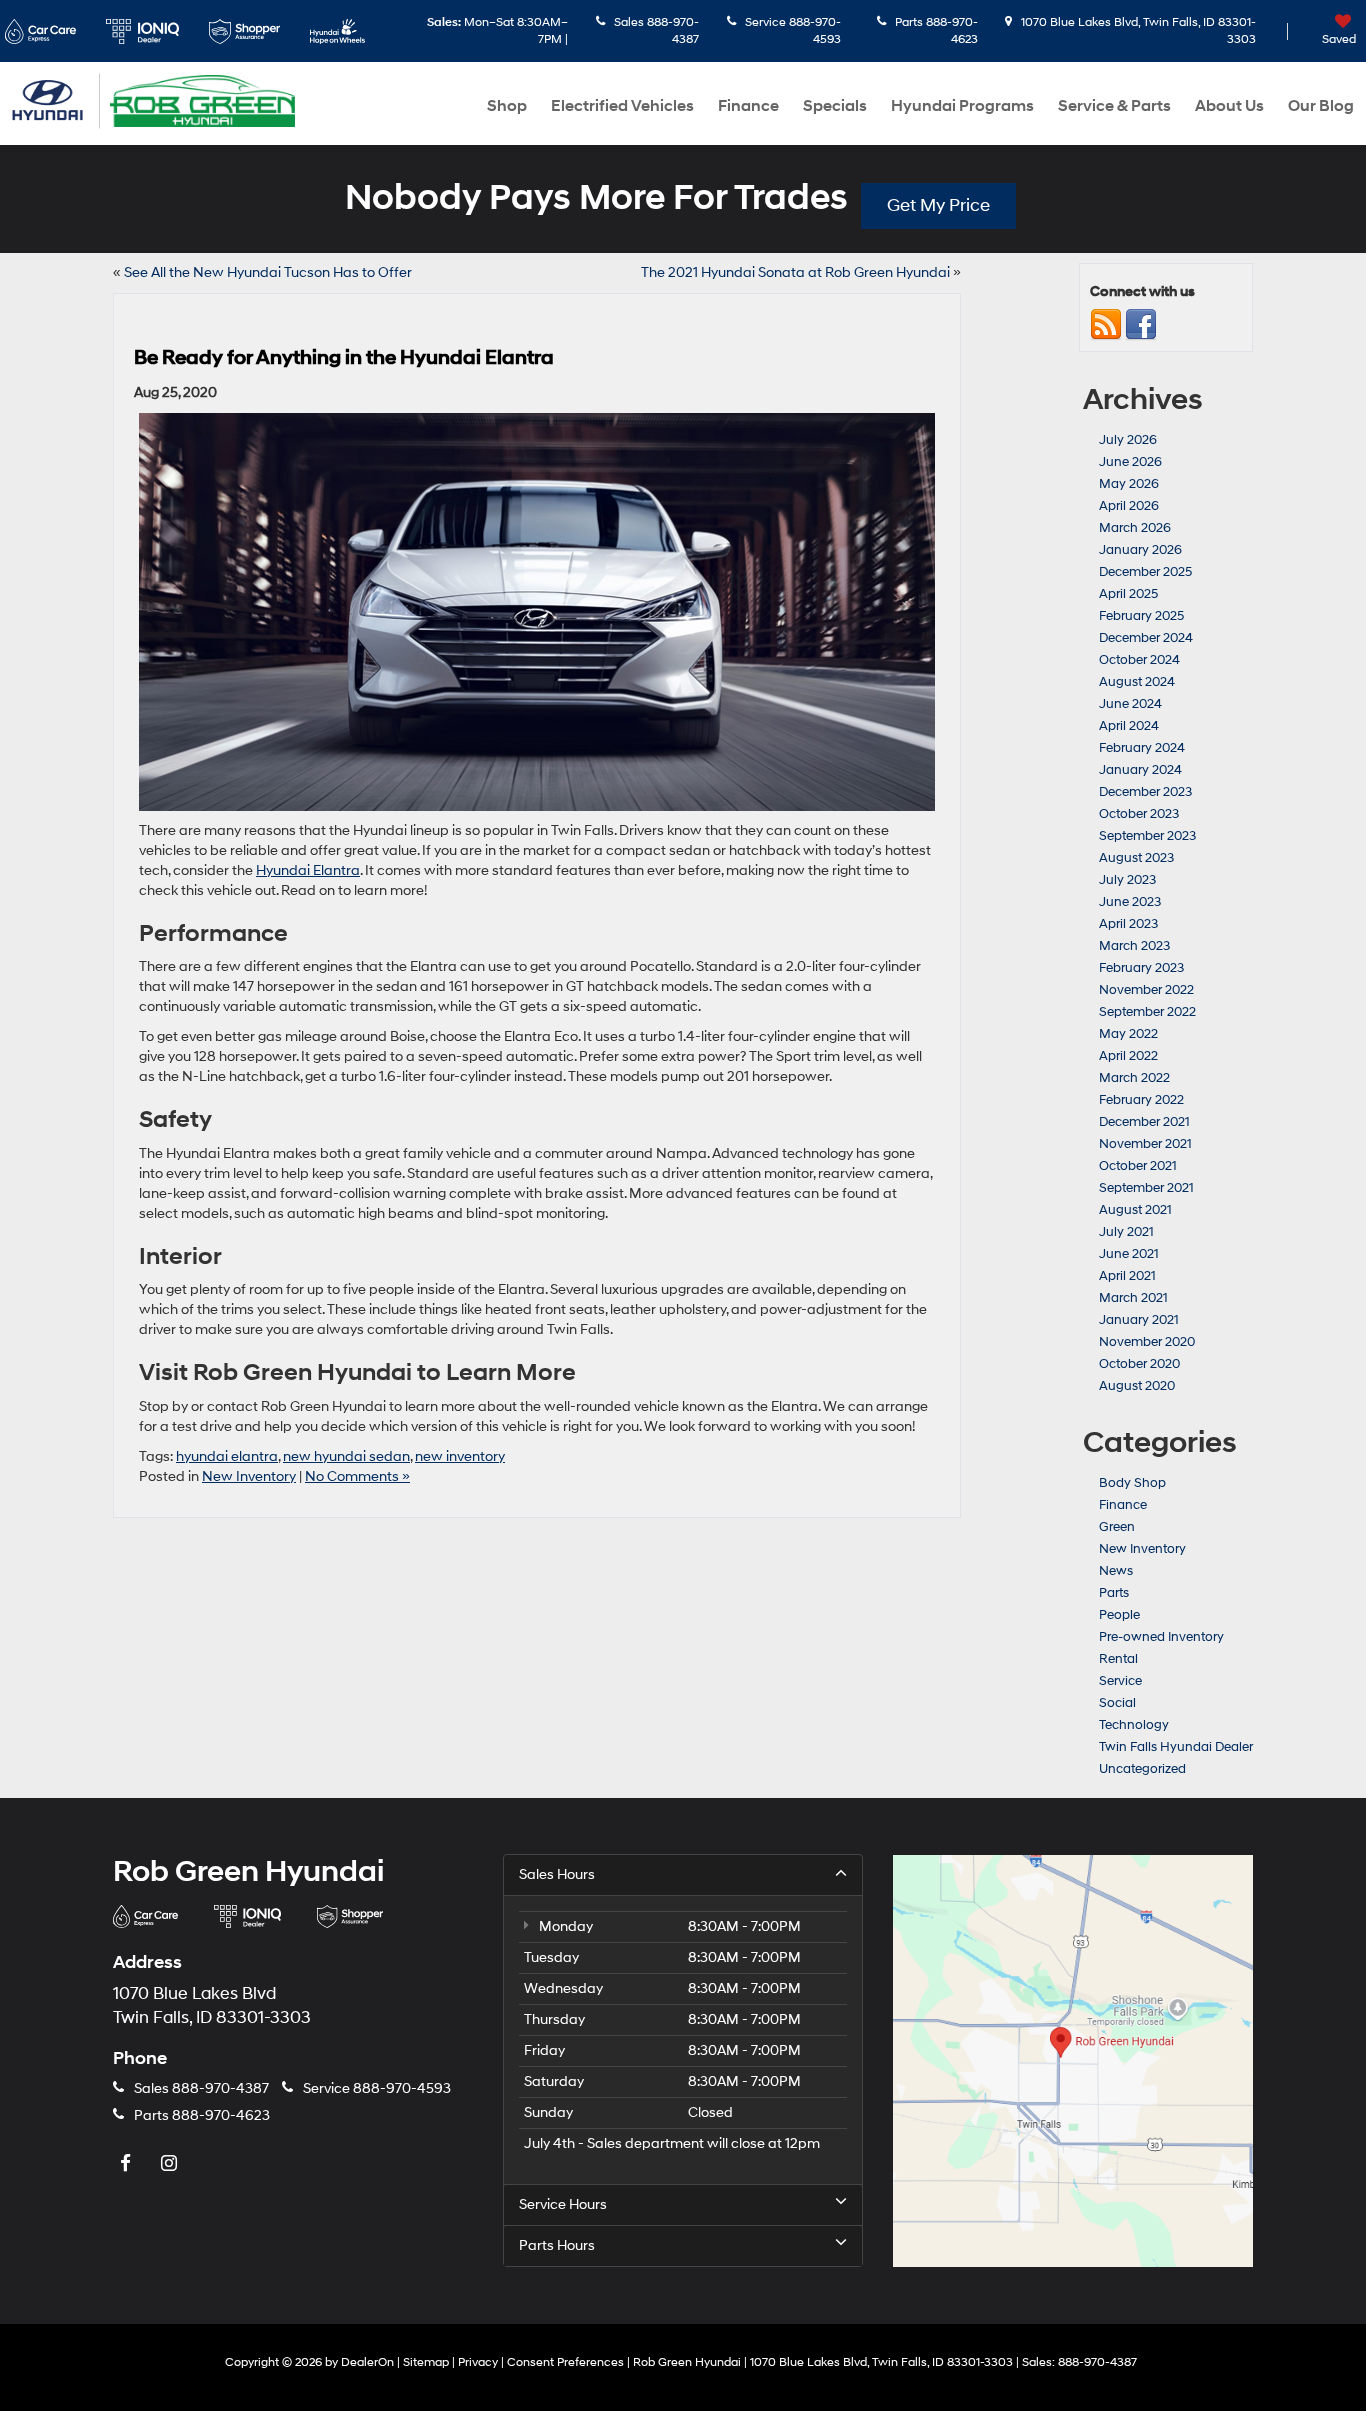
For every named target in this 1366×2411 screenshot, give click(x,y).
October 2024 (1139, 660)
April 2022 (1128, 1056)
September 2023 (1147, 836)
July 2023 (1127, 880)
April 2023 (1128, 924)
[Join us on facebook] (1141, 324)
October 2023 (1139, 814)
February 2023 (1141, 968)
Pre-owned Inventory (1161, 1637)
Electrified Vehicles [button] (622, 106)
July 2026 (1128, 440)
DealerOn (367, 2362)
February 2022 (1141, 1100)
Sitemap (426, 2362)
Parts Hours (557, 2245)
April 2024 (1129, 726)
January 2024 (1140, 770)
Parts (1114, 1593)
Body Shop (1132, 1483)
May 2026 (1129, 484)
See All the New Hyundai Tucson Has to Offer (268, 272)
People (1119, 1615)
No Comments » (357, 1476)
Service (1120, 1681)
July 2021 (1126, 1232)
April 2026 (1129, 506)
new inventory (460, 1456)
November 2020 (1147, 1342)
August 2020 (1137, 1386)
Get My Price (938, 205)
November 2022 (1146, 990)
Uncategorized (1142, 1769)
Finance (1123, 1505)
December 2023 (1145, 792)
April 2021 (1127, 1276)
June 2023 (1130, 902)
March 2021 (1133, 1298)
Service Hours (563, 2204)
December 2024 (1146, 638)
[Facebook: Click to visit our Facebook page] (128, 2163)
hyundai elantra (227, 1456)
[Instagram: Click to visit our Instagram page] (171, 2163)
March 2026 (1135, 528)
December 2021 (1144, 1122)
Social (1117, 1703)
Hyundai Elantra (308, 870)
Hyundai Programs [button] (962, 106)
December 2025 (1145, 572)
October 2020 (1139, 1364)
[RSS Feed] (1106, 324)
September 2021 (1146, 1188)
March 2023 (1134, 946)
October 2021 (1138, 1166)
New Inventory (249, 1476)
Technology (1134, 1725)
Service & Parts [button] (1114, 106)
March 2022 (1134, 1078)
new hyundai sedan (346, 1456)
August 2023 (1136, 858)
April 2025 (1128, 594)
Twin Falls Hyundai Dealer (1176, 1747)
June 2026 (1130, 462)
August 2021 (1135, 1210)
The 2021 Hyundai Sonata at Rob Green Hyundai (795, 272)
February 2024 (1142, 748)
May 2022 (1128, 1034)
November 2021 (1145, 1144)
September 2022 (1147, 1012)
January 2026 (1140, 550)
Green (1117, 1527)
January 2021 (1139, 1320)
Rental (1118, 1659)
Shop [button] (507, 106)
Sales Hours (557, 1874)
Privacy (478, 2362)
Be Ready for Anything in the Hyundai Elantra (344, 358)
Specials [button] (835, 106)
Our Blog (1321, 106)
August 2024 (1137, 682)
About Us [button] (1229, 106)
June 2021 (1129, 1254)
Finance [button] (748, 106)
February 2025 (1141, 616)
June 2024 (1130, 704)
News (1116, 1571)
